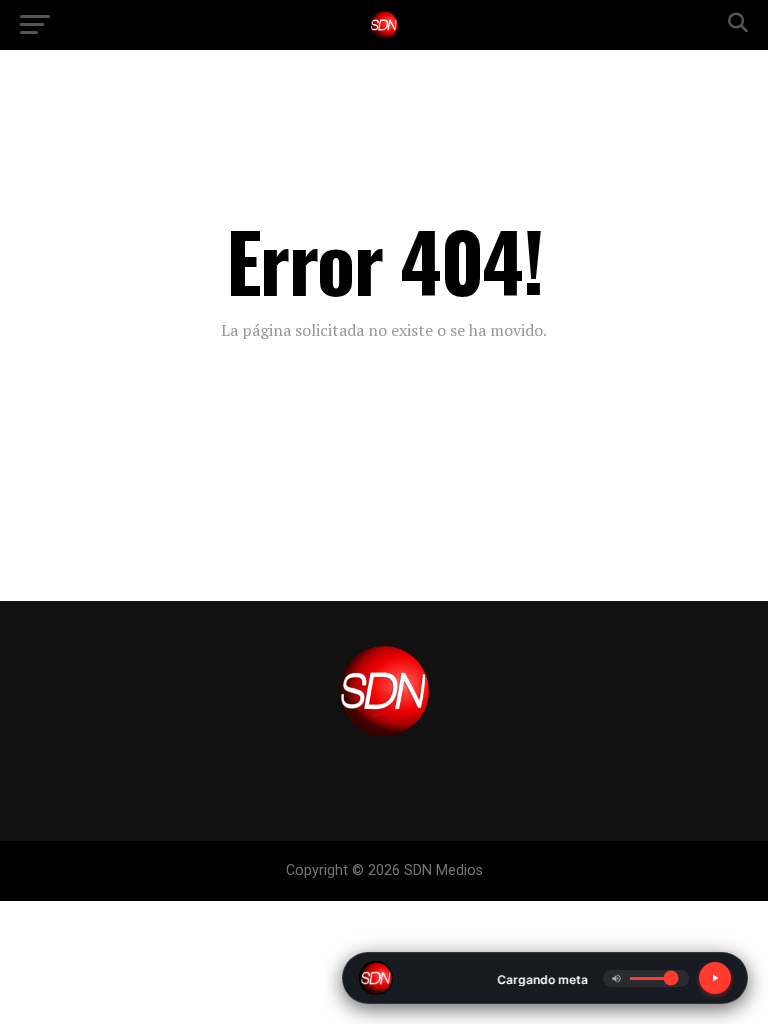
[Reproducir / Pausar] (715, 978)
